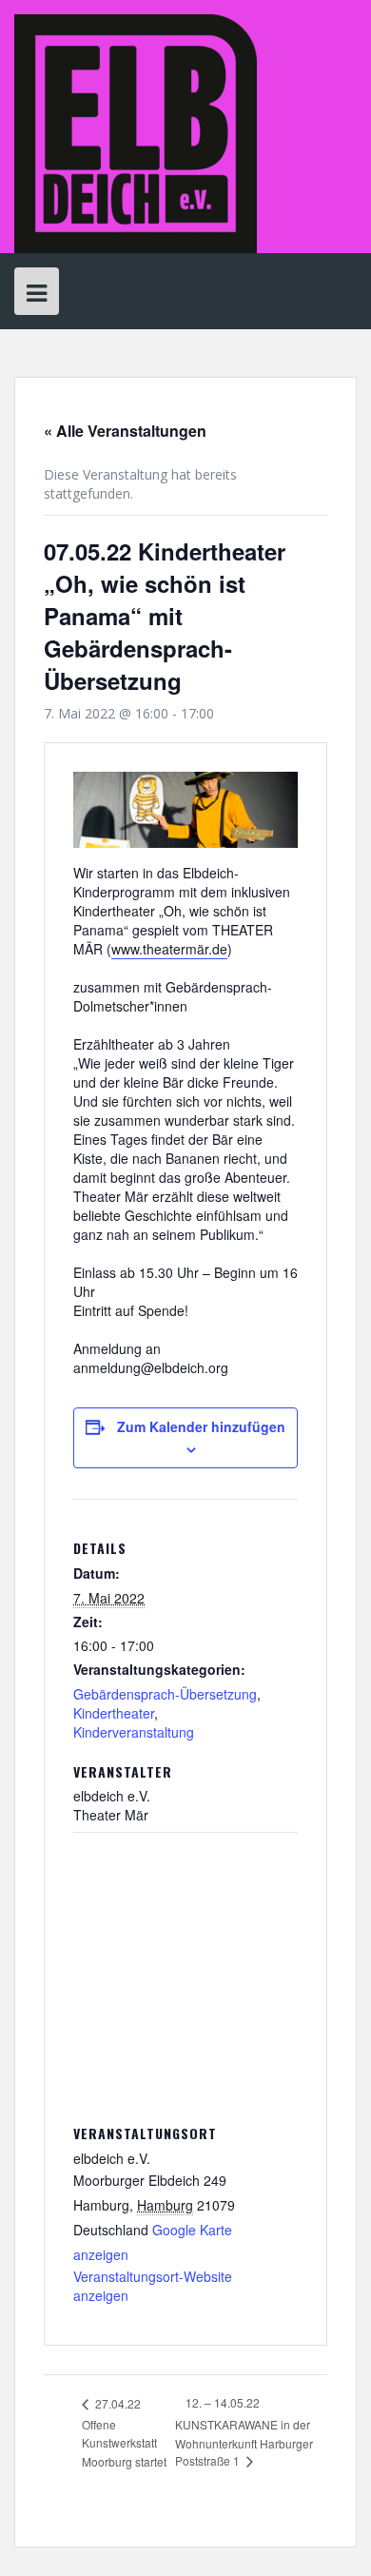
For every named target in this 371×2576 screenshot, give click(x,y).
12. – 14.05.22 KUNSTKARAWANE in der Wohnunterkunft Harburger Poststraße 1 (244, 2431)
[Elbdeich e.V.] (136, 132)
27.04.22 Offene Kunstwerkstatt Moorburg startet (124, 2432)
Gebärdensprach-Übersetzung (165, 1694)
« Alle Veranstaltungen (125, 431)
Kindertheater (114, 1713)
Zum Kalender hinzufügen (201, 1426)
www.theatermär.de (169, 949)
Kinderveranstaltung (134, 1732)
